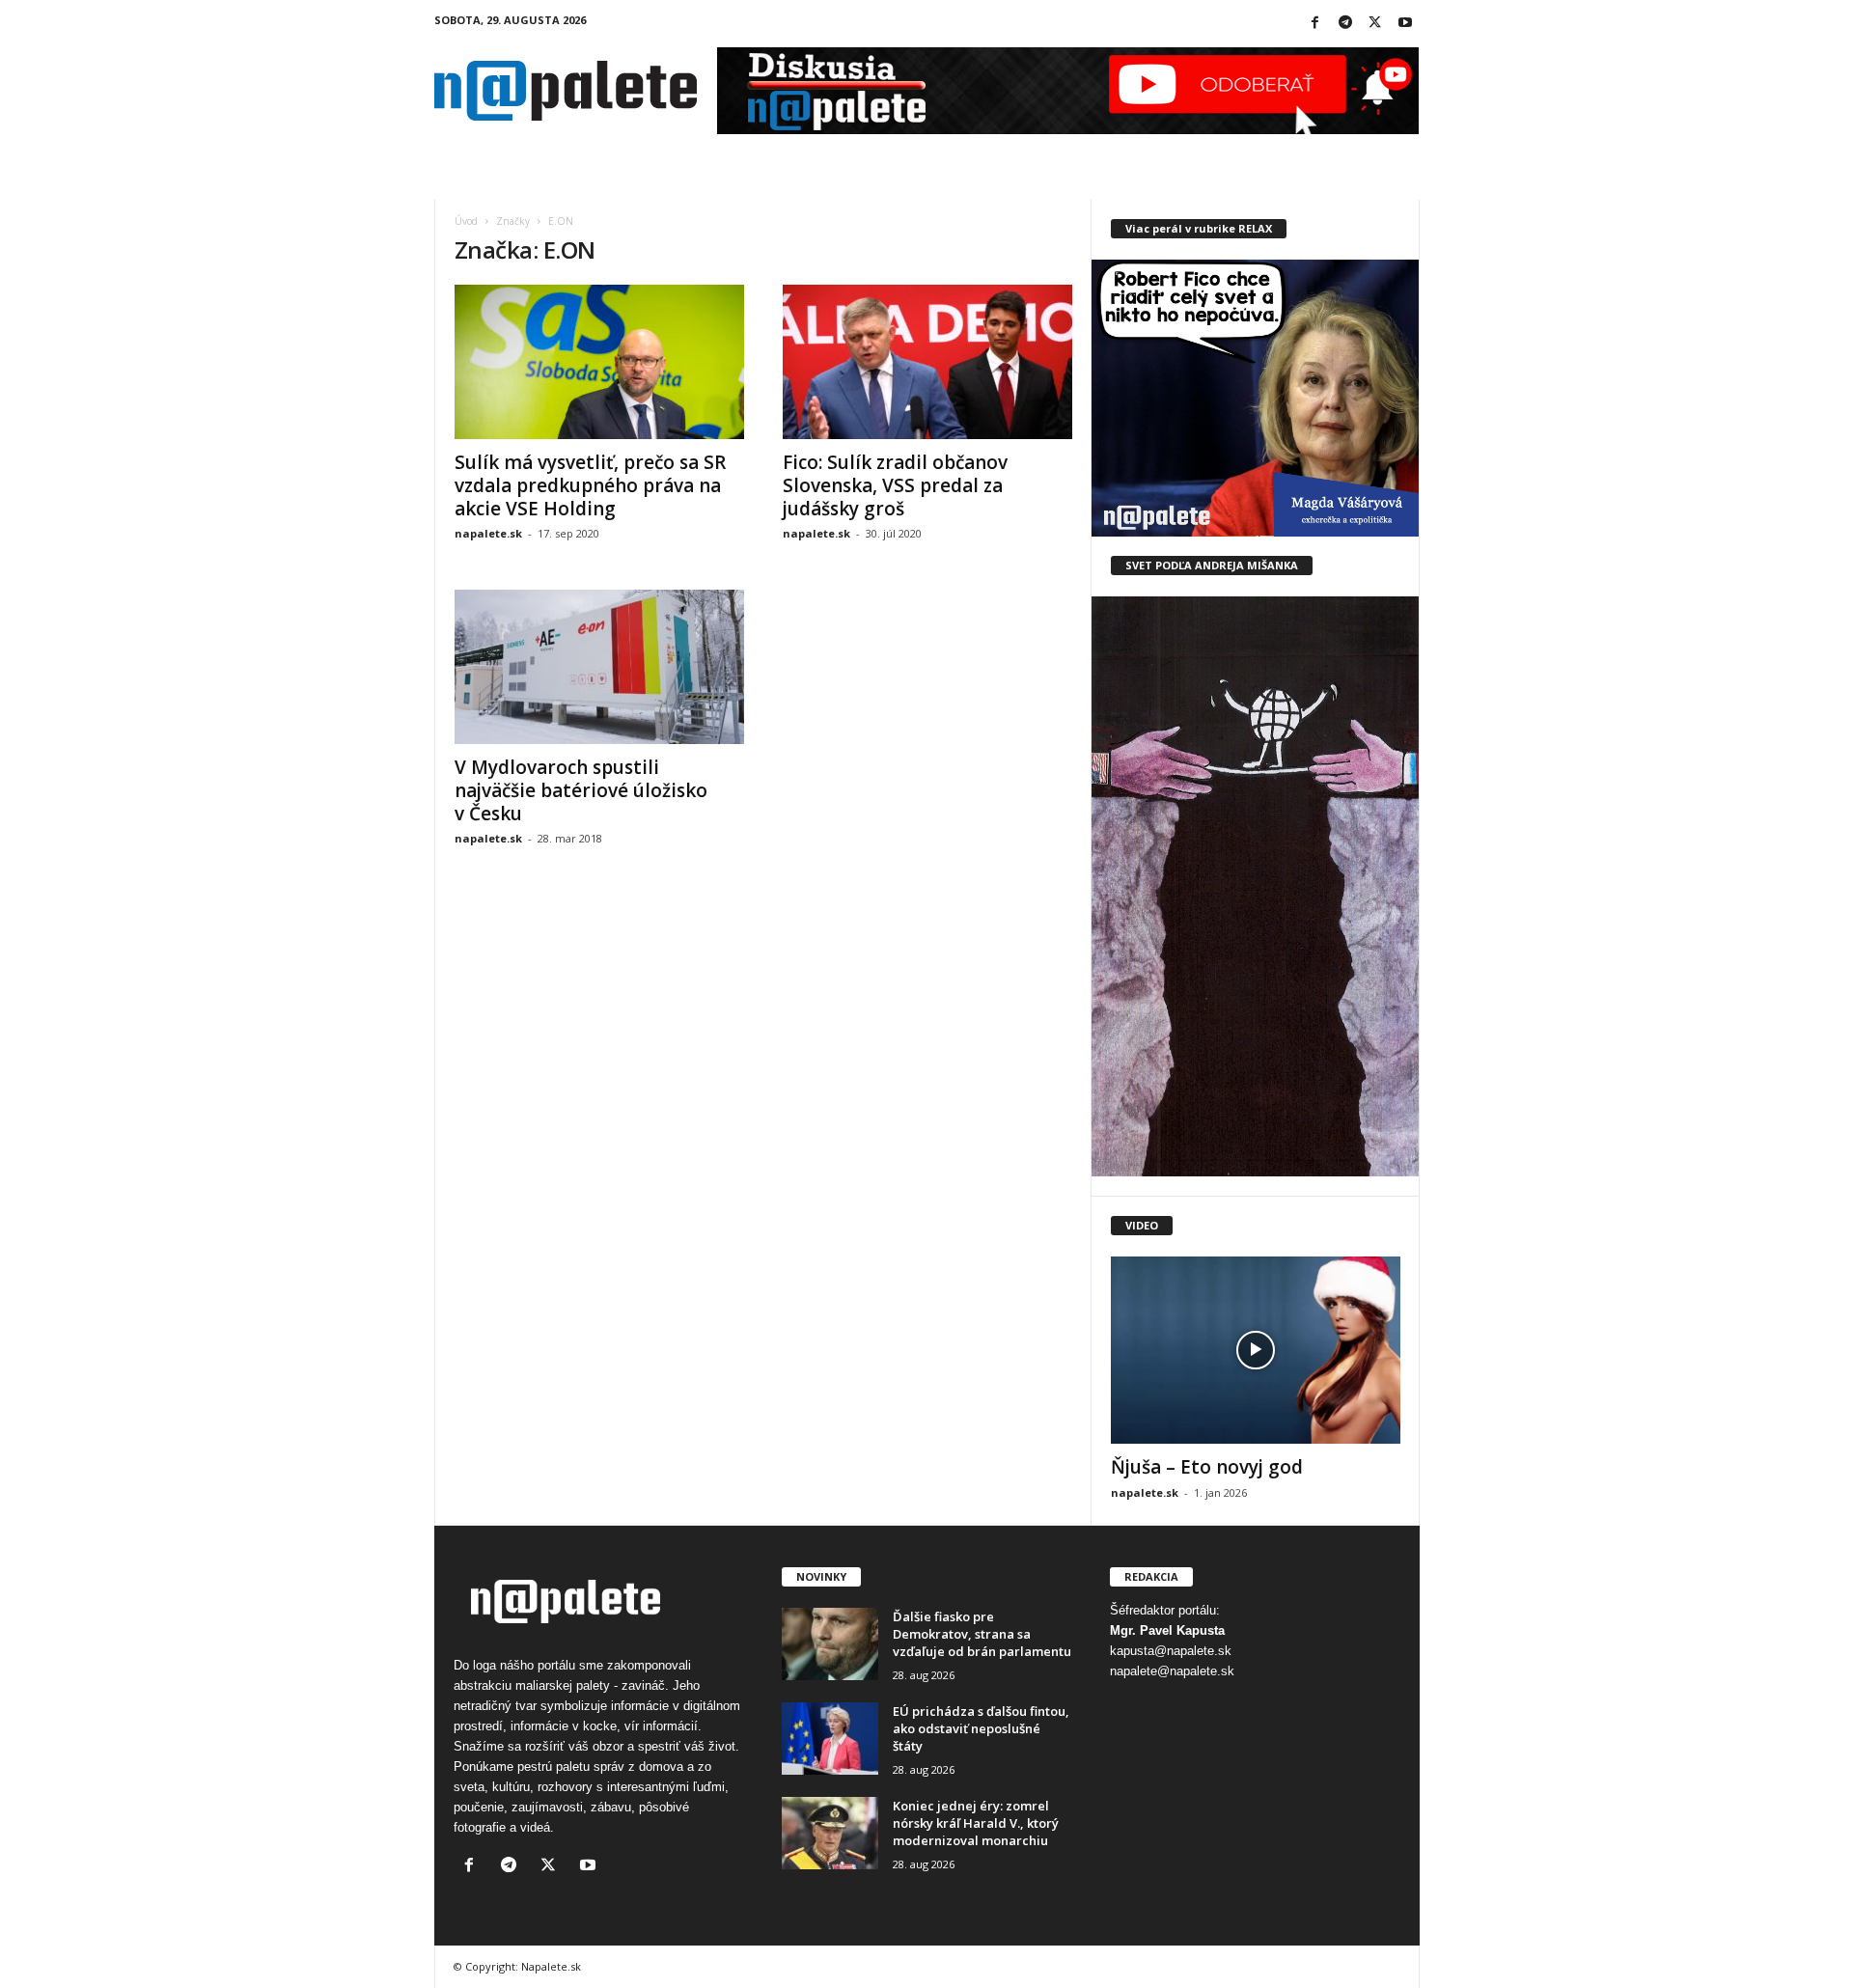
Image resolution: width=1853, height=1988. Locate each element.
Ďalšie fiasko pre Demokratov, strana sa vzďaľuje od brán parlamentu (982, 1634)
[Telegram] (1345, 24)
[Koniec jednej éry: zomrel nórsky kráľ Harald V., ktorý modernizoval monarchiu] (830, 1833)
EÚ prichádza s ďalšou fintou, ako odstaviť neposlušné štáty (981, 1728)
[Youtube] (1405, 24)
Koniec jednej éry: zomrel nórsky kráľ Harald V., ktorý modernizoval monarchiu (976, 1823)
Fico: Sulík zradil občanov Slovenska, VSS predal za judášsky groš (895, 485)
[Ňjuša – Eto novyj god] (1256, 1350)
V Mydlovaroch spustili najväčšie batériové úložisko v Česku (581, 790)
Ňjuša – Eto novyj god (1207, 1467)
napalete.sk (488, 533)
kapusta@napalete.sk (1171, 1651)
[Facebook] (1315, 24)
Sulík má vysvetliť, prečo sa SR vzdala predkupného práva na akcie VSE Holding (590, 485)
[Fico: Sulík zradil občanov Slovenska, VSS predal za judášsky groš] (927, 362)
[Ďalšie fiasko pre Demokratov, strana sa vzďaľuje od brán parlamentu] (830, 1644)
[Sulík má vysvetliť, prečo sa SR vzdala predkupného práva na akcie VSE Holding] (599, 362)
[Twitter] (1375, 24)
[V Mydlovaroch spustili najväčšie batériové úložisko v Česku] (599, 667)
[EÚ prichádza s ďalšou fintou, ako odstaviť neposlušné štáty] (830, 1739)
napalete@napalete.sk (1172, 1671)
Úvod (466, 221)
